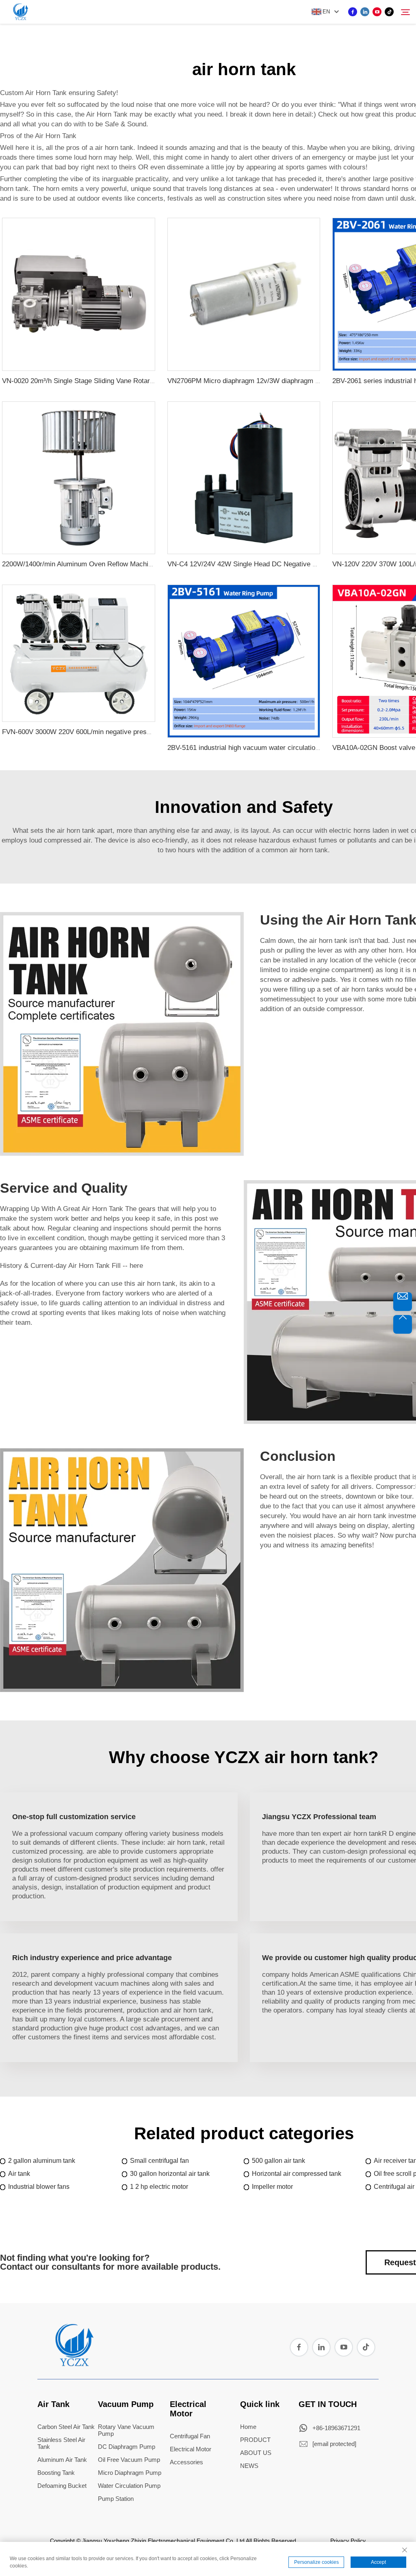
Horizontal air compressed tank (297, 2174)
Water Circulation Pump (129, 2486)
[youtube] (377, 12)
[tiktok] (389, 12)
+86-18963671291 (336, 2428)
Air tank (19, 2174)
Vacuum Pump (126, 2404)
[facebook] (353, 12)
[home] (74, 2364)
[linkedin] (365, 12)
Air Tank (53, 2404)
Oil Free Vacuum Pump (129, 2460)
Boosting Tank (56, 2473)
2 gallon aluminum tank (42, 2161)
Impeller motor (272, 2187)
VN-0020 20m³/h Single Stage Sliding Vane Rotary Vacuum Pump (101, 381)
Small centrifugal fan (159, 2161)
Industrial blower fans (39, 2187)
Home (248, 2427)
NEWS (249, 2466)
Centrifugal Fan (190, 2436)
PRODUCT (255, 2440)
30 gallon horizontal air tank (170, 2174)
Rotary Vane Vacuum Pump (126, 2430)
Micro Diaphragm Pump (130, 2473)
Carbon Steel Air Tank (66, 2427)
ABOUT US (256, 2453)
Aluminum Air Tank (62, 2460)
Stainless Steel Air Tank (61, 2443)
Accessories (186, 2462)
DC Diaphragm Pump (127, 2447)
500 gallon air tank (278, 2161)
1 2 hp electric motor (159, 2187)
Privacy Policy (348, 2541)
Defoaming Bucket (62, 2486)
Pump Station (116, 2499)
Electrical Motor (188, 2409)
